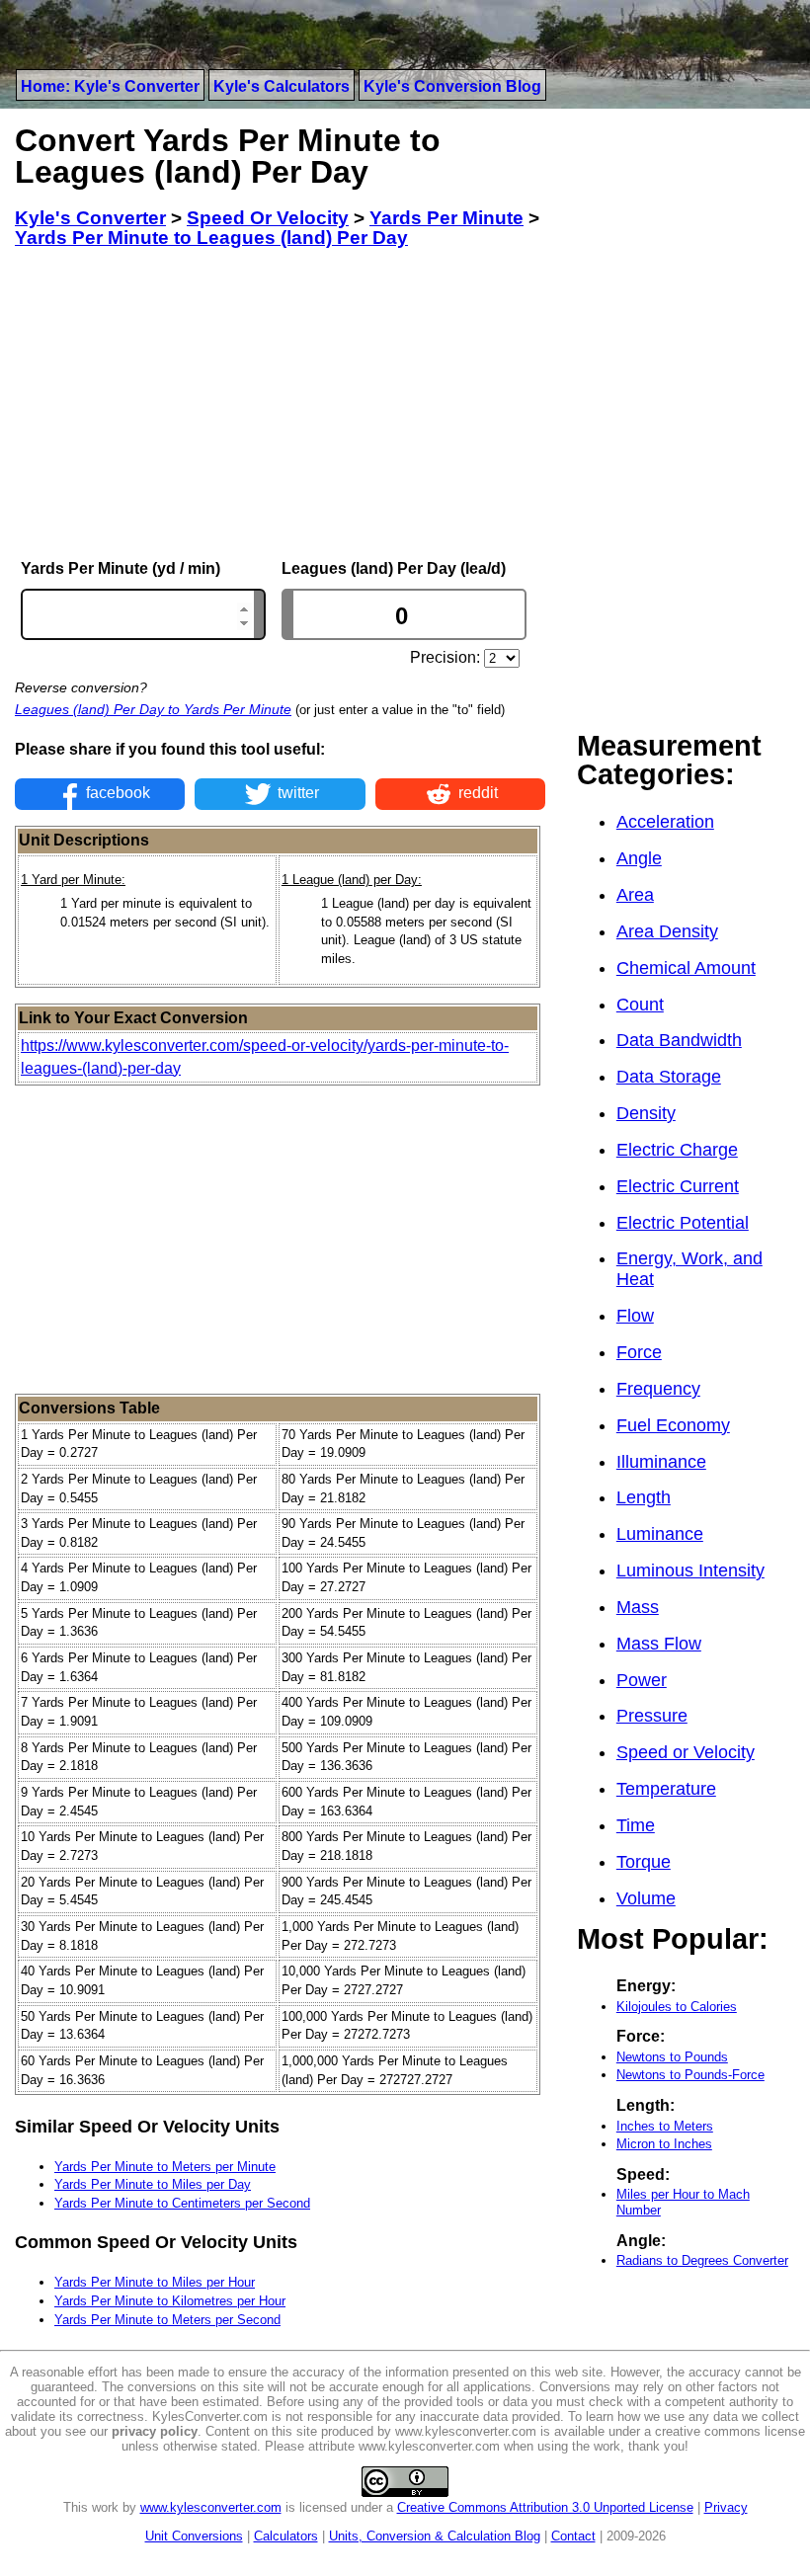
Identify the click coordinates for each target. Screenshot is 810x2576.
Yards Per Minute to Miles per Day (153, 2184)
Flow (635, 1316)
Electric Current (678, 1186)
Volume (646, 1898)
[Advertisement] (280, 404)
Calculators (286, 2536)
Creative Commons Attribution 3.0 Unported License (545, 2507)
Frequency (658, 1389)
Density (646, 1113)
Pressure (652, 1716)
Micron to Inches (664, 2144)
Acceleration (665, 822)
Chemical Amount (686, 968)
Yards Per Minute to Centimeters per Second (182, 2203)
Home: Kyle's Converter (110, 86)
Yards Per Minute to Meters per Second (167, 2320)
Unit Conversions (194, 2536)
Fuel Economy (673, 1425)
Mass (638, 1607)
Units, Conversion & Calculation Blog (435, 2536)
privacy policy (155, 2431)
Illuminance (661, 1462)
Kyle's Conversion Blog (452, 86)
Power (642, 1680)
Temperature (666, 1789)
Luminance (660, 1534)
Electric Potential (683, 1223)
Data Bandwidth (679, 1040)
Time (636, 1825)
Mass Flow (659, 1644)
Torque (644, 1862)
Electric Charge (677, 1150)
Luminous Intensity (690, 1570)
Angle (639, 858)
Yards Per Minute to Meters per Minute (165, 2167)
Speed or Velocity (686, 1752)
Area (635, 895)
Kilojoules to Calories (677, 2007)
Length (644, 1497)
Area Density (667, 931)
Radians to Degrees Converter (702, 2260)
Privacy (726, 2507)
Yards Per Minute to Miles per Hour (155, 2282)
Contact (573, 2536)
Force (639, 1352)
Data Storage (669, 1077)
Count (640, 1005)
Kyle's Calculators (282, 86)
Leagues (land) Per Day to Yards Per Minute (153, 709)
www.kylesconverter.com (211, 2507)
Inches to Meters (665, 2126)
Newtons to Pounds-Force (690, 2075)
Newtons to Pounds (672, 2057)
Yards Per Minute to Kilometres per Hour (170, 2301)
